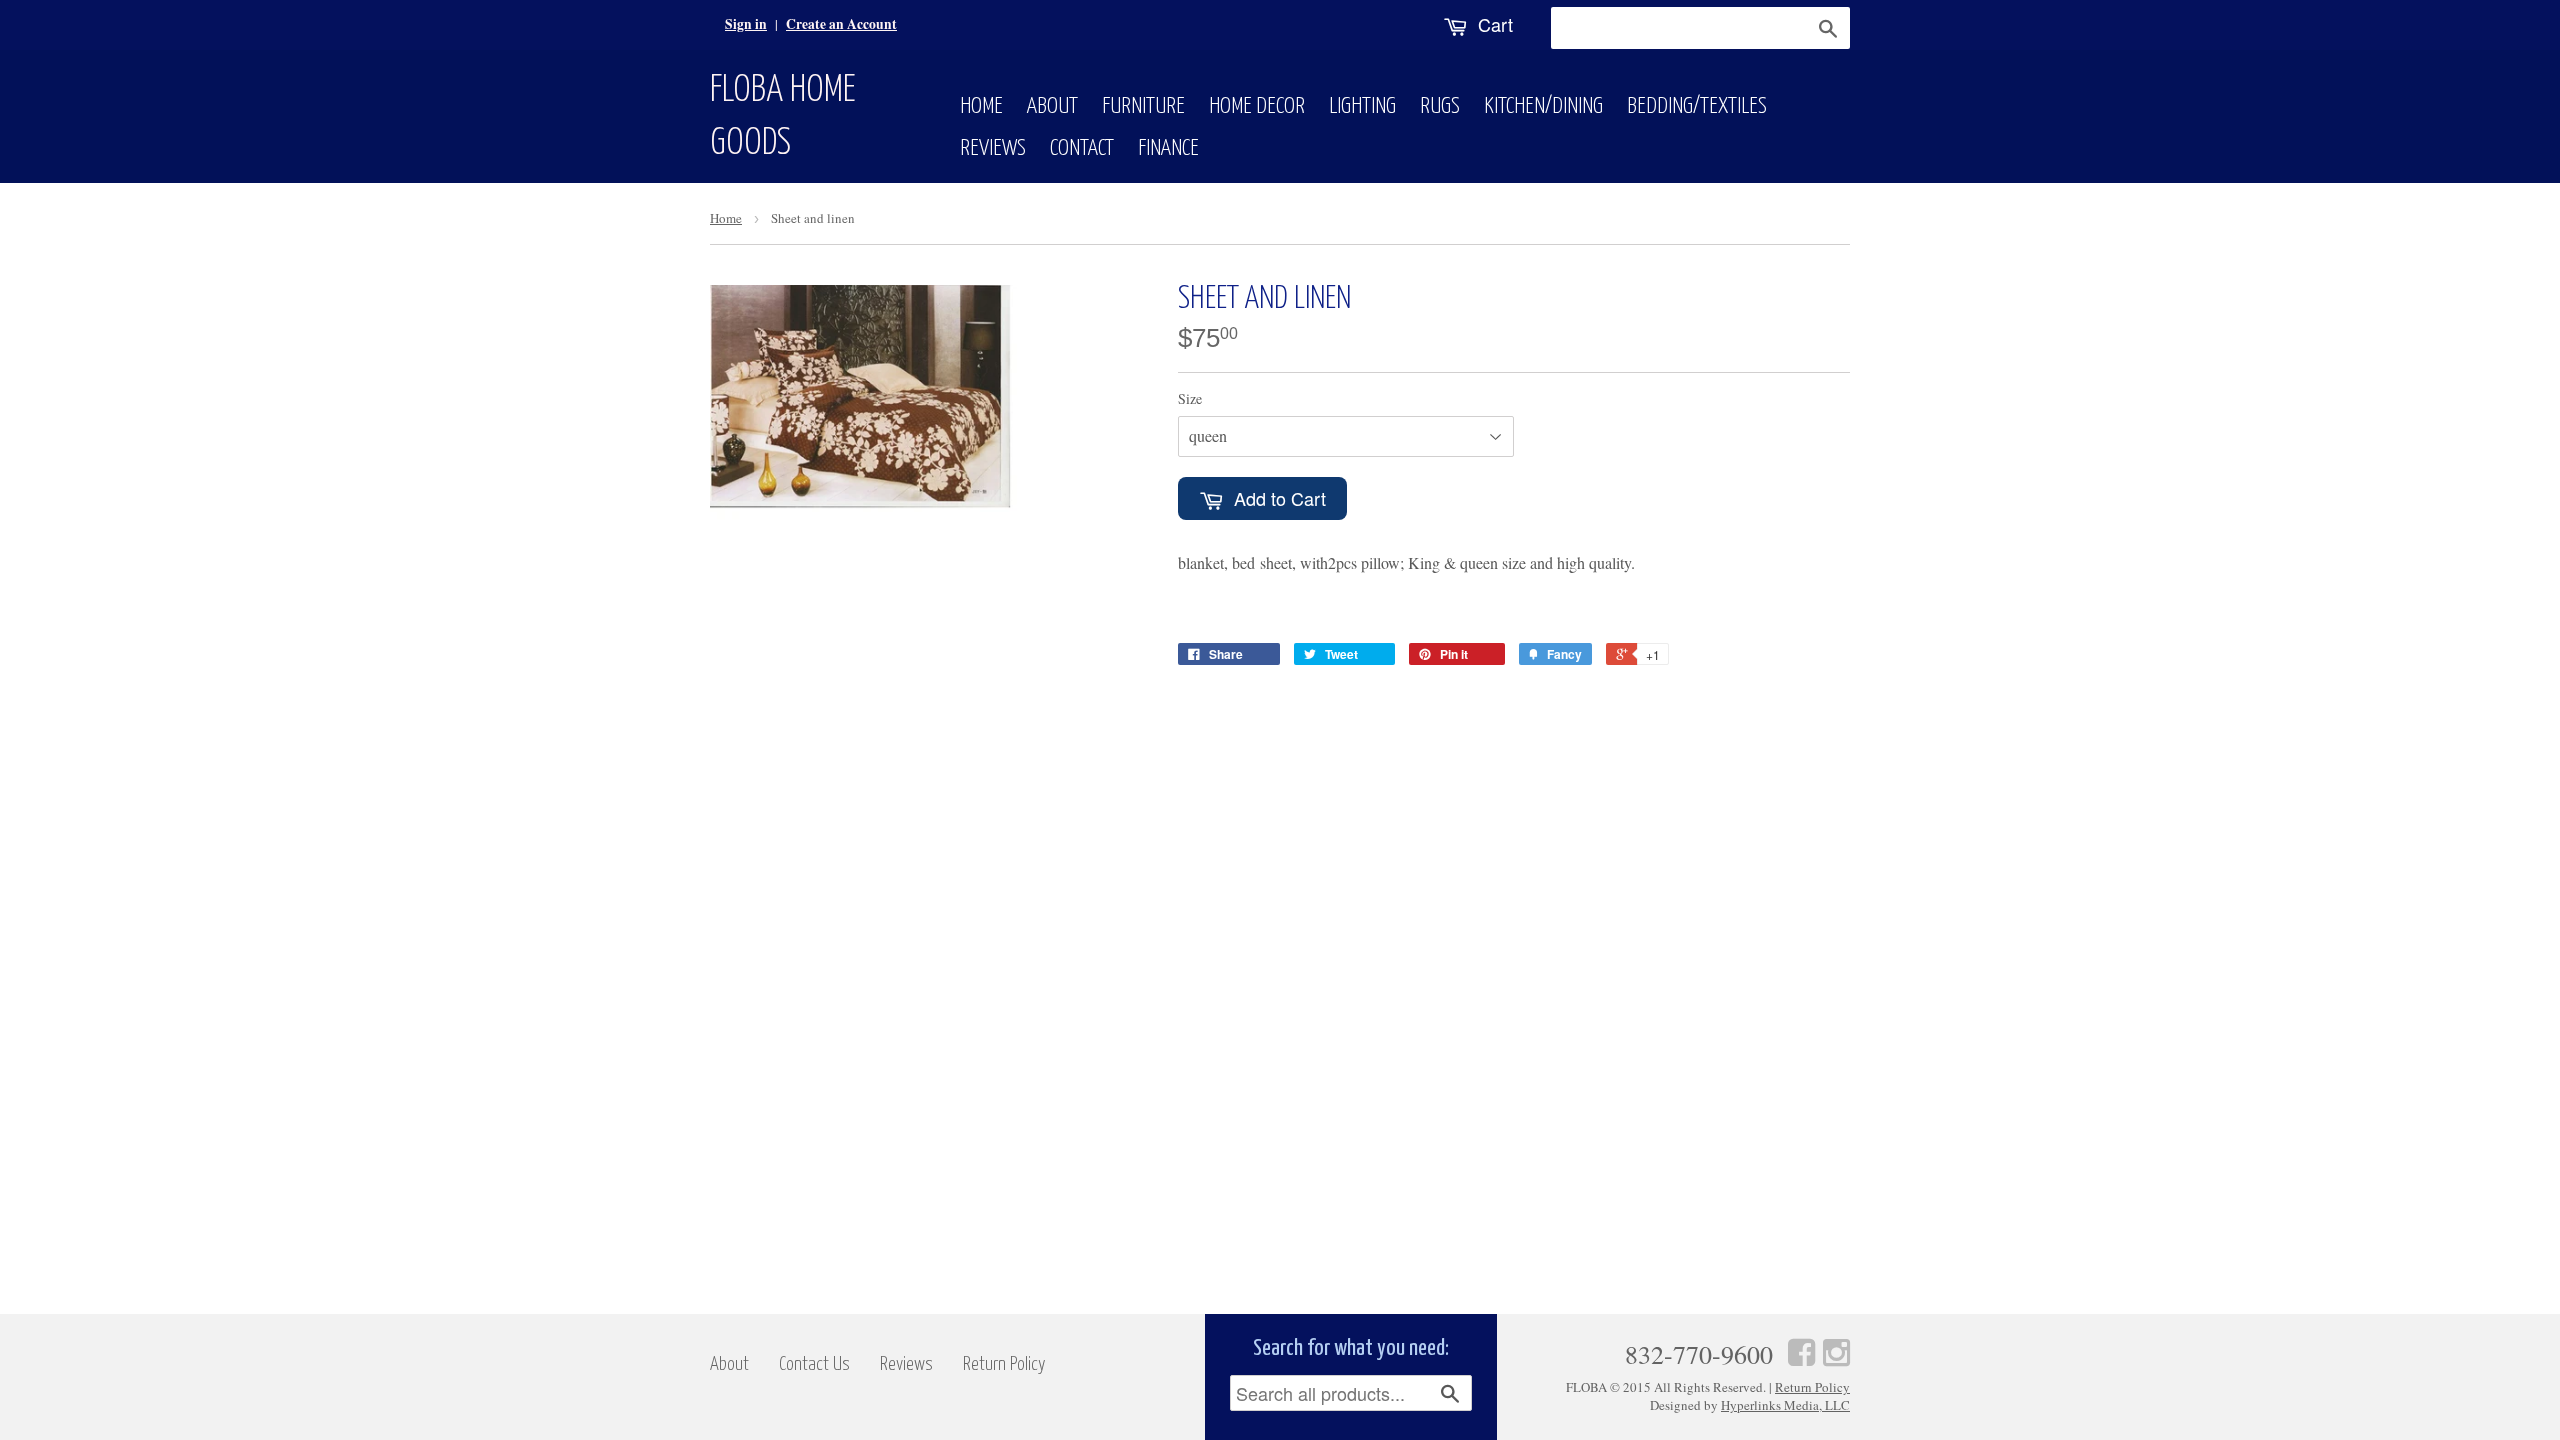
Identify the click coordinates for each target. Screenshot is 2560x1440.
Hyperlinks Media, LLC (1785, 1405)
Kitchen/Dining (1543, 106)
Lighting (1362, 106)
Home (981, 106)
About (1052, 106)
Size (1190, 398)
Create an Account (841, 24)
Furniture (1143, 106)
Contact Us (814, 1364)
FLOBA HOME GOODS (783, 117)
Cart (1493, 24)
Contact (1082, 148)
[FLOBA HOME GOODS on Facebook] (1801, 1351)
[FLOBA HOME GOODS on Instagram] (1836, 1351)
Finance (1168, 148)
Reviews (993, 148)
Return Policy (1004, 1364)
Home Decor (1257, 106)
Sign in (746, 24)
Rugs (1440, 106)
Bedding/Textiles (1697, 106)
